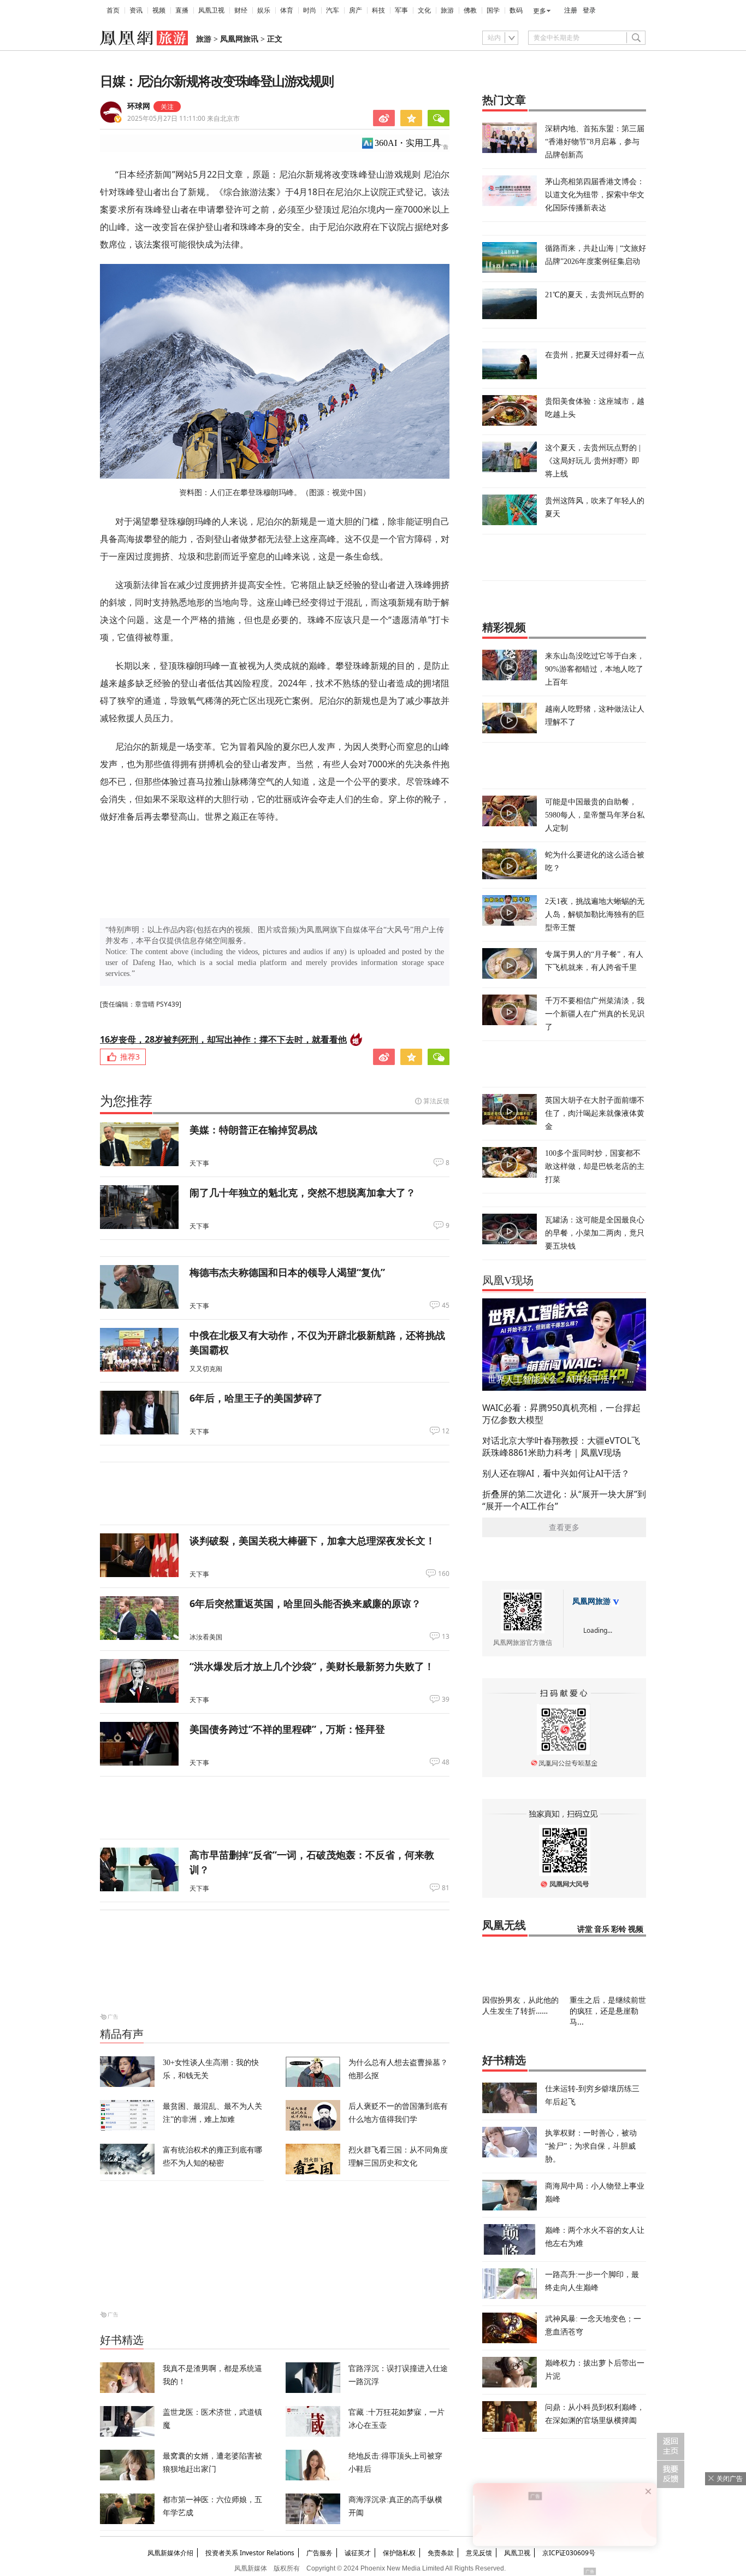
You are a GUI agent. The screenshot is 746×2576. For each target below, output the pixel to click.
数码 (516, 10)
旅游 (447, 10)
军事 (401, 10)
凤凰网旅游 (591, 1601)
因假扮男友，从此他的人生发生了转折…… (520, 2005)
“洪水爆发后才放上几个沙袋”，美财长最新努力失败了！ (312, 1666)
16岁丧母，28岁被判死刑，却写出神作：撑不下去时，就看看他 (223, 1039)
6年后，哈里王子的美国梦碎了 (256, 1398)
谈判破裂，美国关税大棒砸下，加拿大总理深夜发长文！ (312, 1540)
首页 (113, 10)
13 (446, 1637)
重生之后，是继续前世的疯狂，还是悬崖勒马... (608, 2011)
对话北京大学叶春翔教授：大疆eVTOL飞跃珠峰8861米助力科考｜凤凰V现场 (561, 1446)
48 (446, 1762)
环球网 (139, 106)
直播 (182, 10)
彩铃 (619, 1929)
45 (446, 1305)
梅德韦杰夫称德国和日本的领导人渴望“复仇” (287, 1272)
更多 (540, 11)
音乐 (602, 1929)
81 (446, 1888)
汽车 (333, 10)
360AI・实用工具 (408, 143)
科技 (378, 10)
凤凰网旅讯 (239, 39)
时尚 (310, 10)
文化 (424, 10)
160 (444, 1574)
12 (446, 1431)
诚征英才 (358, 2553)
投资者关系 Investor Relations (250, 2553)
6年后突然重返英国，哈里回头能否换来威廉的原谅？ (305, 1603)
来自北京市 (183, 118)
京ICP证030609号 (569, 2553)
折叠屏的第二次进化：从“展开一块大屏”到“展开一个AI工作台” (564, 1500)
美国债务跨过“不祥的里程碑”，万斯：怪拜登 (287, 1729)
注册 (571, 10)
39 (446, 1699)
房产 (356, 10)
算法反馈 (436, 1101)
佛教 (470, 10)
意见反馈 (479, 2553)
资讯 (136, 10)
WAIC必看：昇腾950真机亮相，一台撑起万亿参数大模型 (561, 1414)
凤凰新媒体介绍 (170, 2553)
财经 (241, 10)
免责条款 (441, 2553)
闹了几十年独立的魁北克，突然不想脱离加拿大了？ (303, 1192)
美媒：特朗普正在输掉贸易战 (253, 1130)
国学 (493, 10)
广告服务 (319, 2553)
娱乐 (264, 10)
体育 (287, 10)
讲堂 (585, 1929)
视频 (159, 10)
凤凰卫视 (211, 10)
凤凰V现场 (508, 1280)
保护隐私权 (399, 2553)
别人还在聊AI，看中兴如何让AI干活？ (556, 1473)
